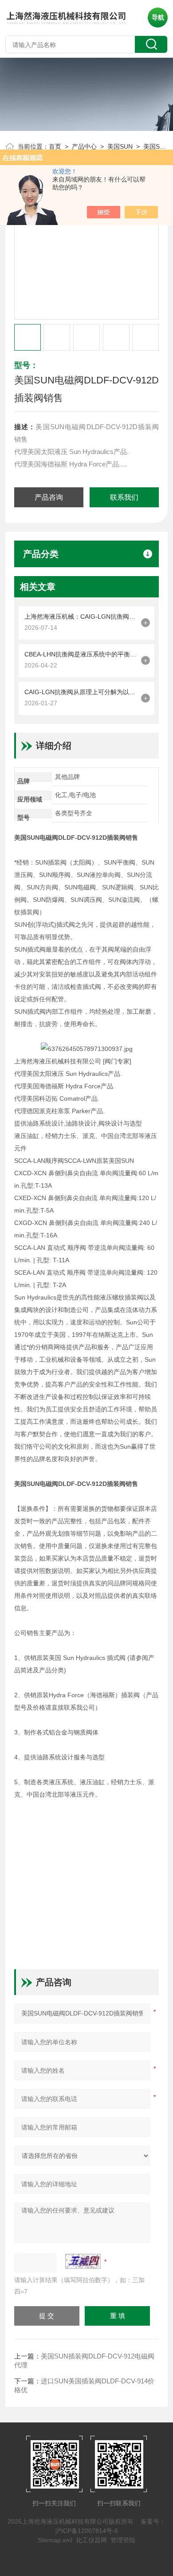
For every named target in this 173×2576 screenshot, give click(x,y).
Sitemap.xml (55, 2540)
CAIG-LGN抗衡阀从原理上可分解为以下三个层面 (81, 692)
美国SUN (120, 146)
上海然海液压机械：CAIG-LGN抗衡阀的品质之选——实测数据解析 (81, 616)
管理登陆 (123, 2540)
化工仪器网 (91, 2540)
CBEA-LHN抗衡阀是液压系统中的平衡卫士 (81, 654)
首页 (55, 146)
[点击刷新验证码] (83, 2261)
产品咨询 (49, 497)
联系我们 (124, 497)
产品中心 (84, 146)
